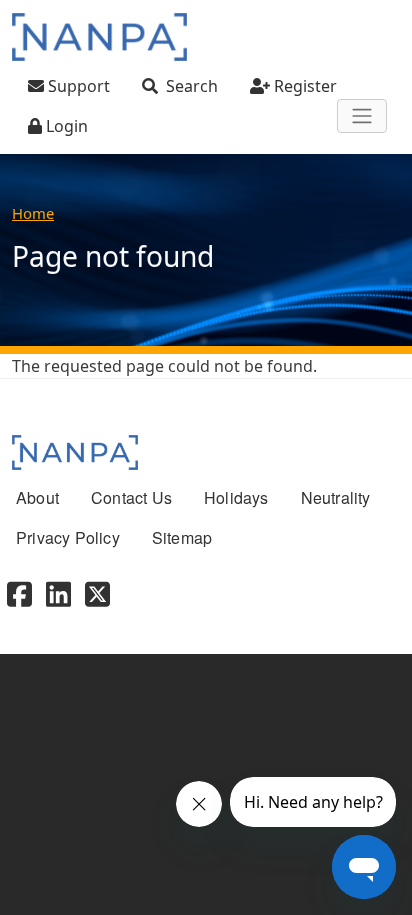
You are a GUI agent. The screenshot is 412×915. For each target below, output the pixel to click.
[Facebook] (19, 592)
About (37, 497)
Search (192, 86)
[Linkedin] (58, 592)
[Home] (99, 37)
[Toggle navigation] (362, 116)
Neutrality (336, 497)
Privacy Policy (68, 537)
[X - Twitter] (97, 592)
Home (33, 213)
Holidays (236, 497)
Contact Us (131, 497)
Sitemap (182, 537)
